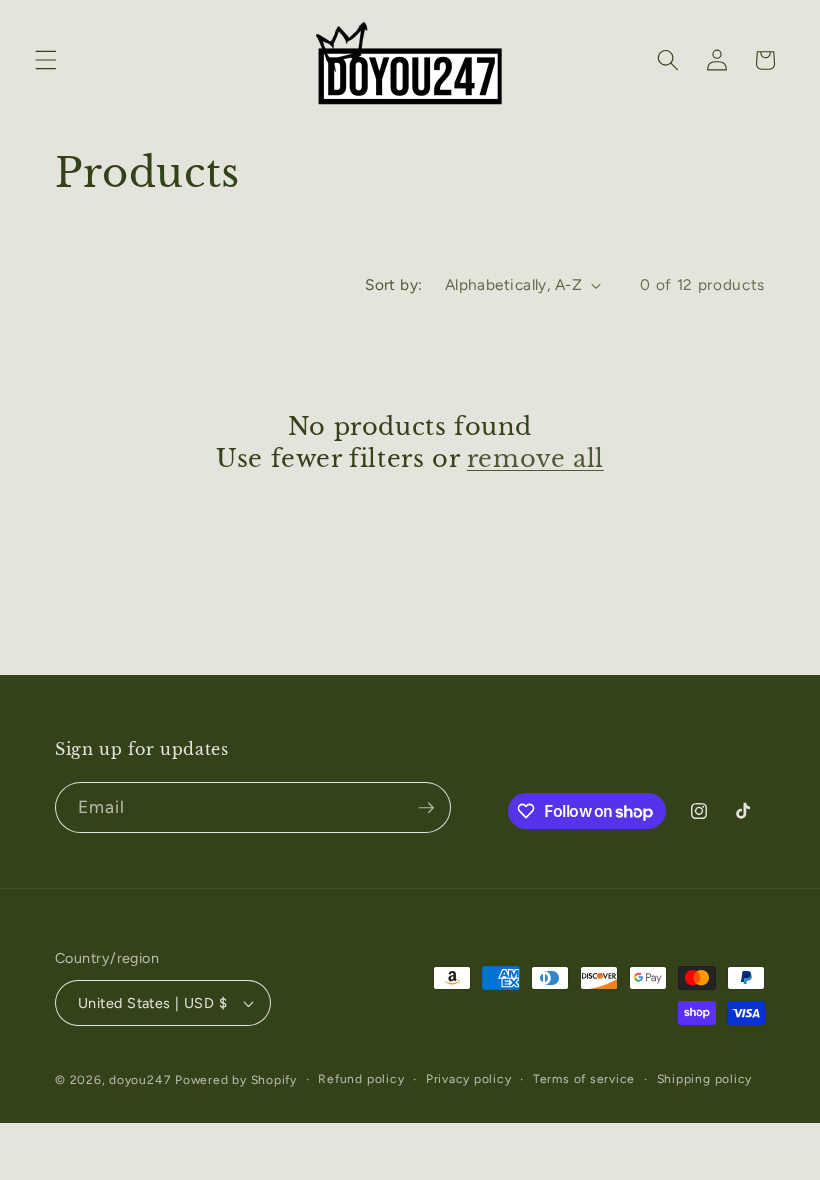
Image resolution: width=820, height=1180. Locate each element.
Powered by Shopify (236, 1080)
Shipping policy (705, 1079)
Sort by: (394, 284)
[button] (46, 60)
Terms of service (584, 1079)
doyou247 (140, 1080)
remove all (535, 458)
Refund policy (361, 1079)
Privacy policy (469, 1079)
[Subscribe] (426, 808)
